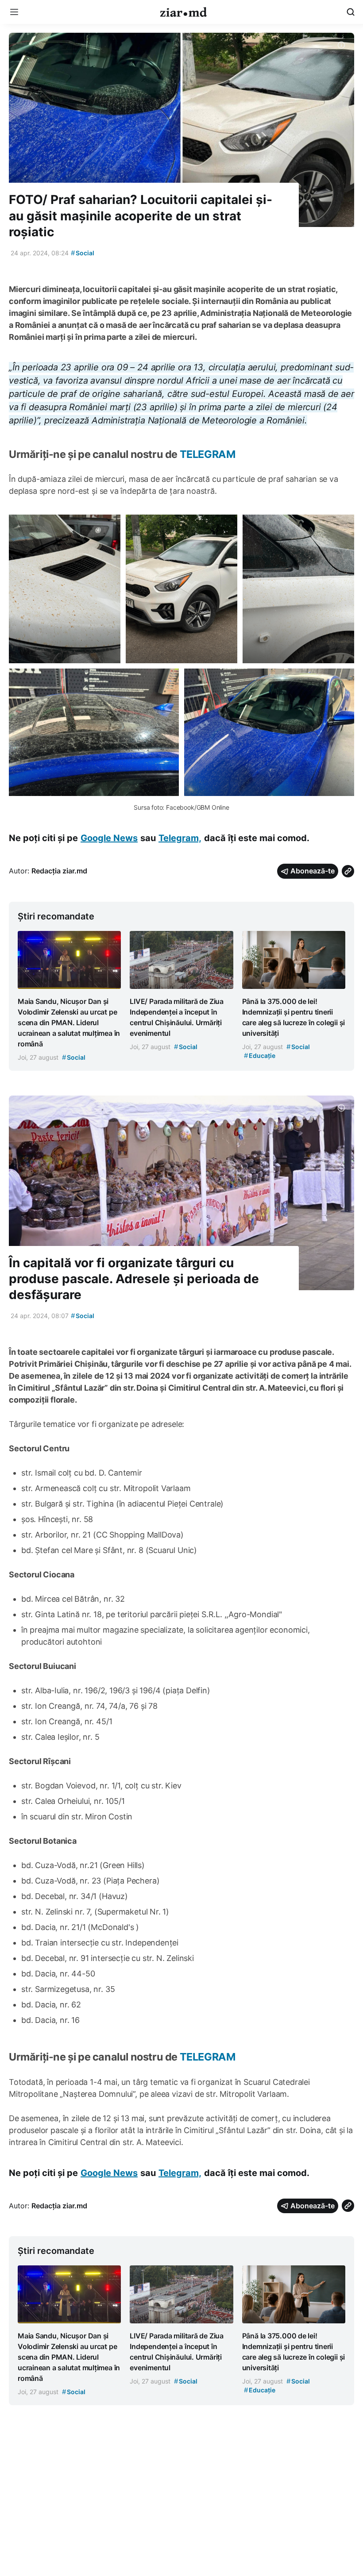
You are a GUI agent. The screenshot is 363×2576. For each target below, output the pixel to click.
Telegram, (180, 838)
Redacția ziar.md (59, 871)
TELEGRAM (208, 454)
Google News (109, 838)
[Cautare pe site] (351, 12)
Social (83, 253)
